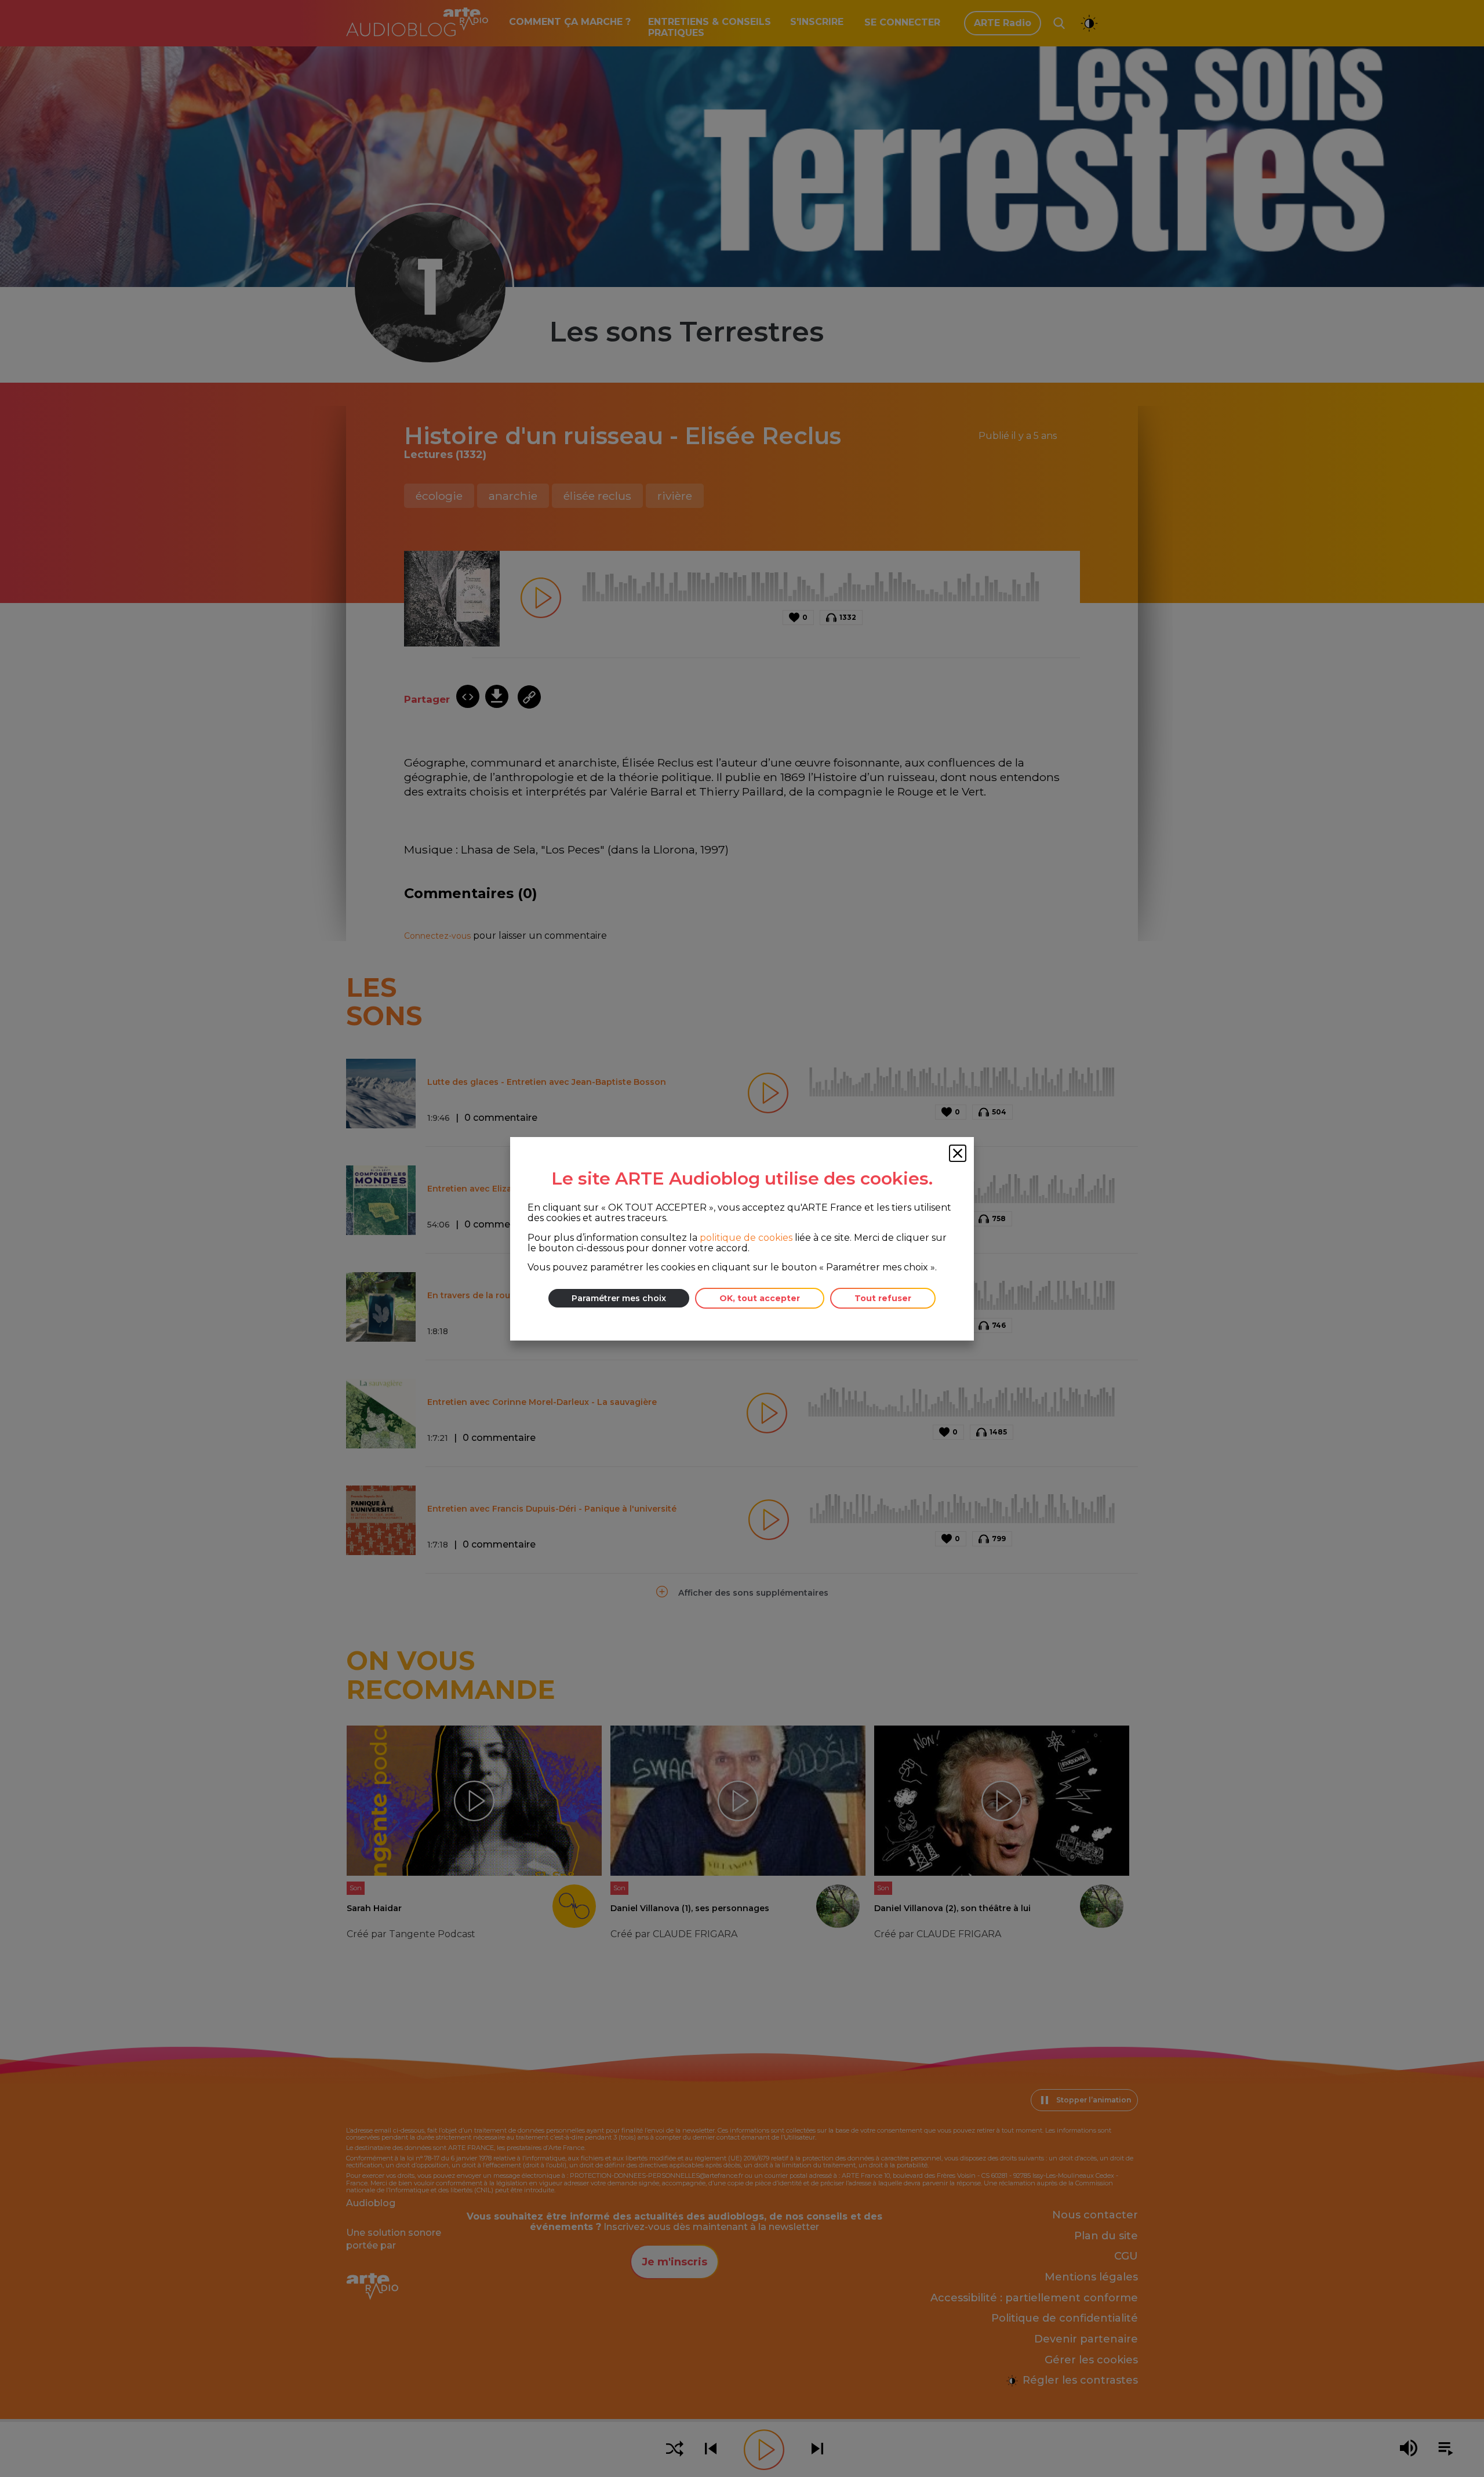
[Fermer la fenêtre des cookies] (958, 1153)
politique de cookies (746, 1237)
